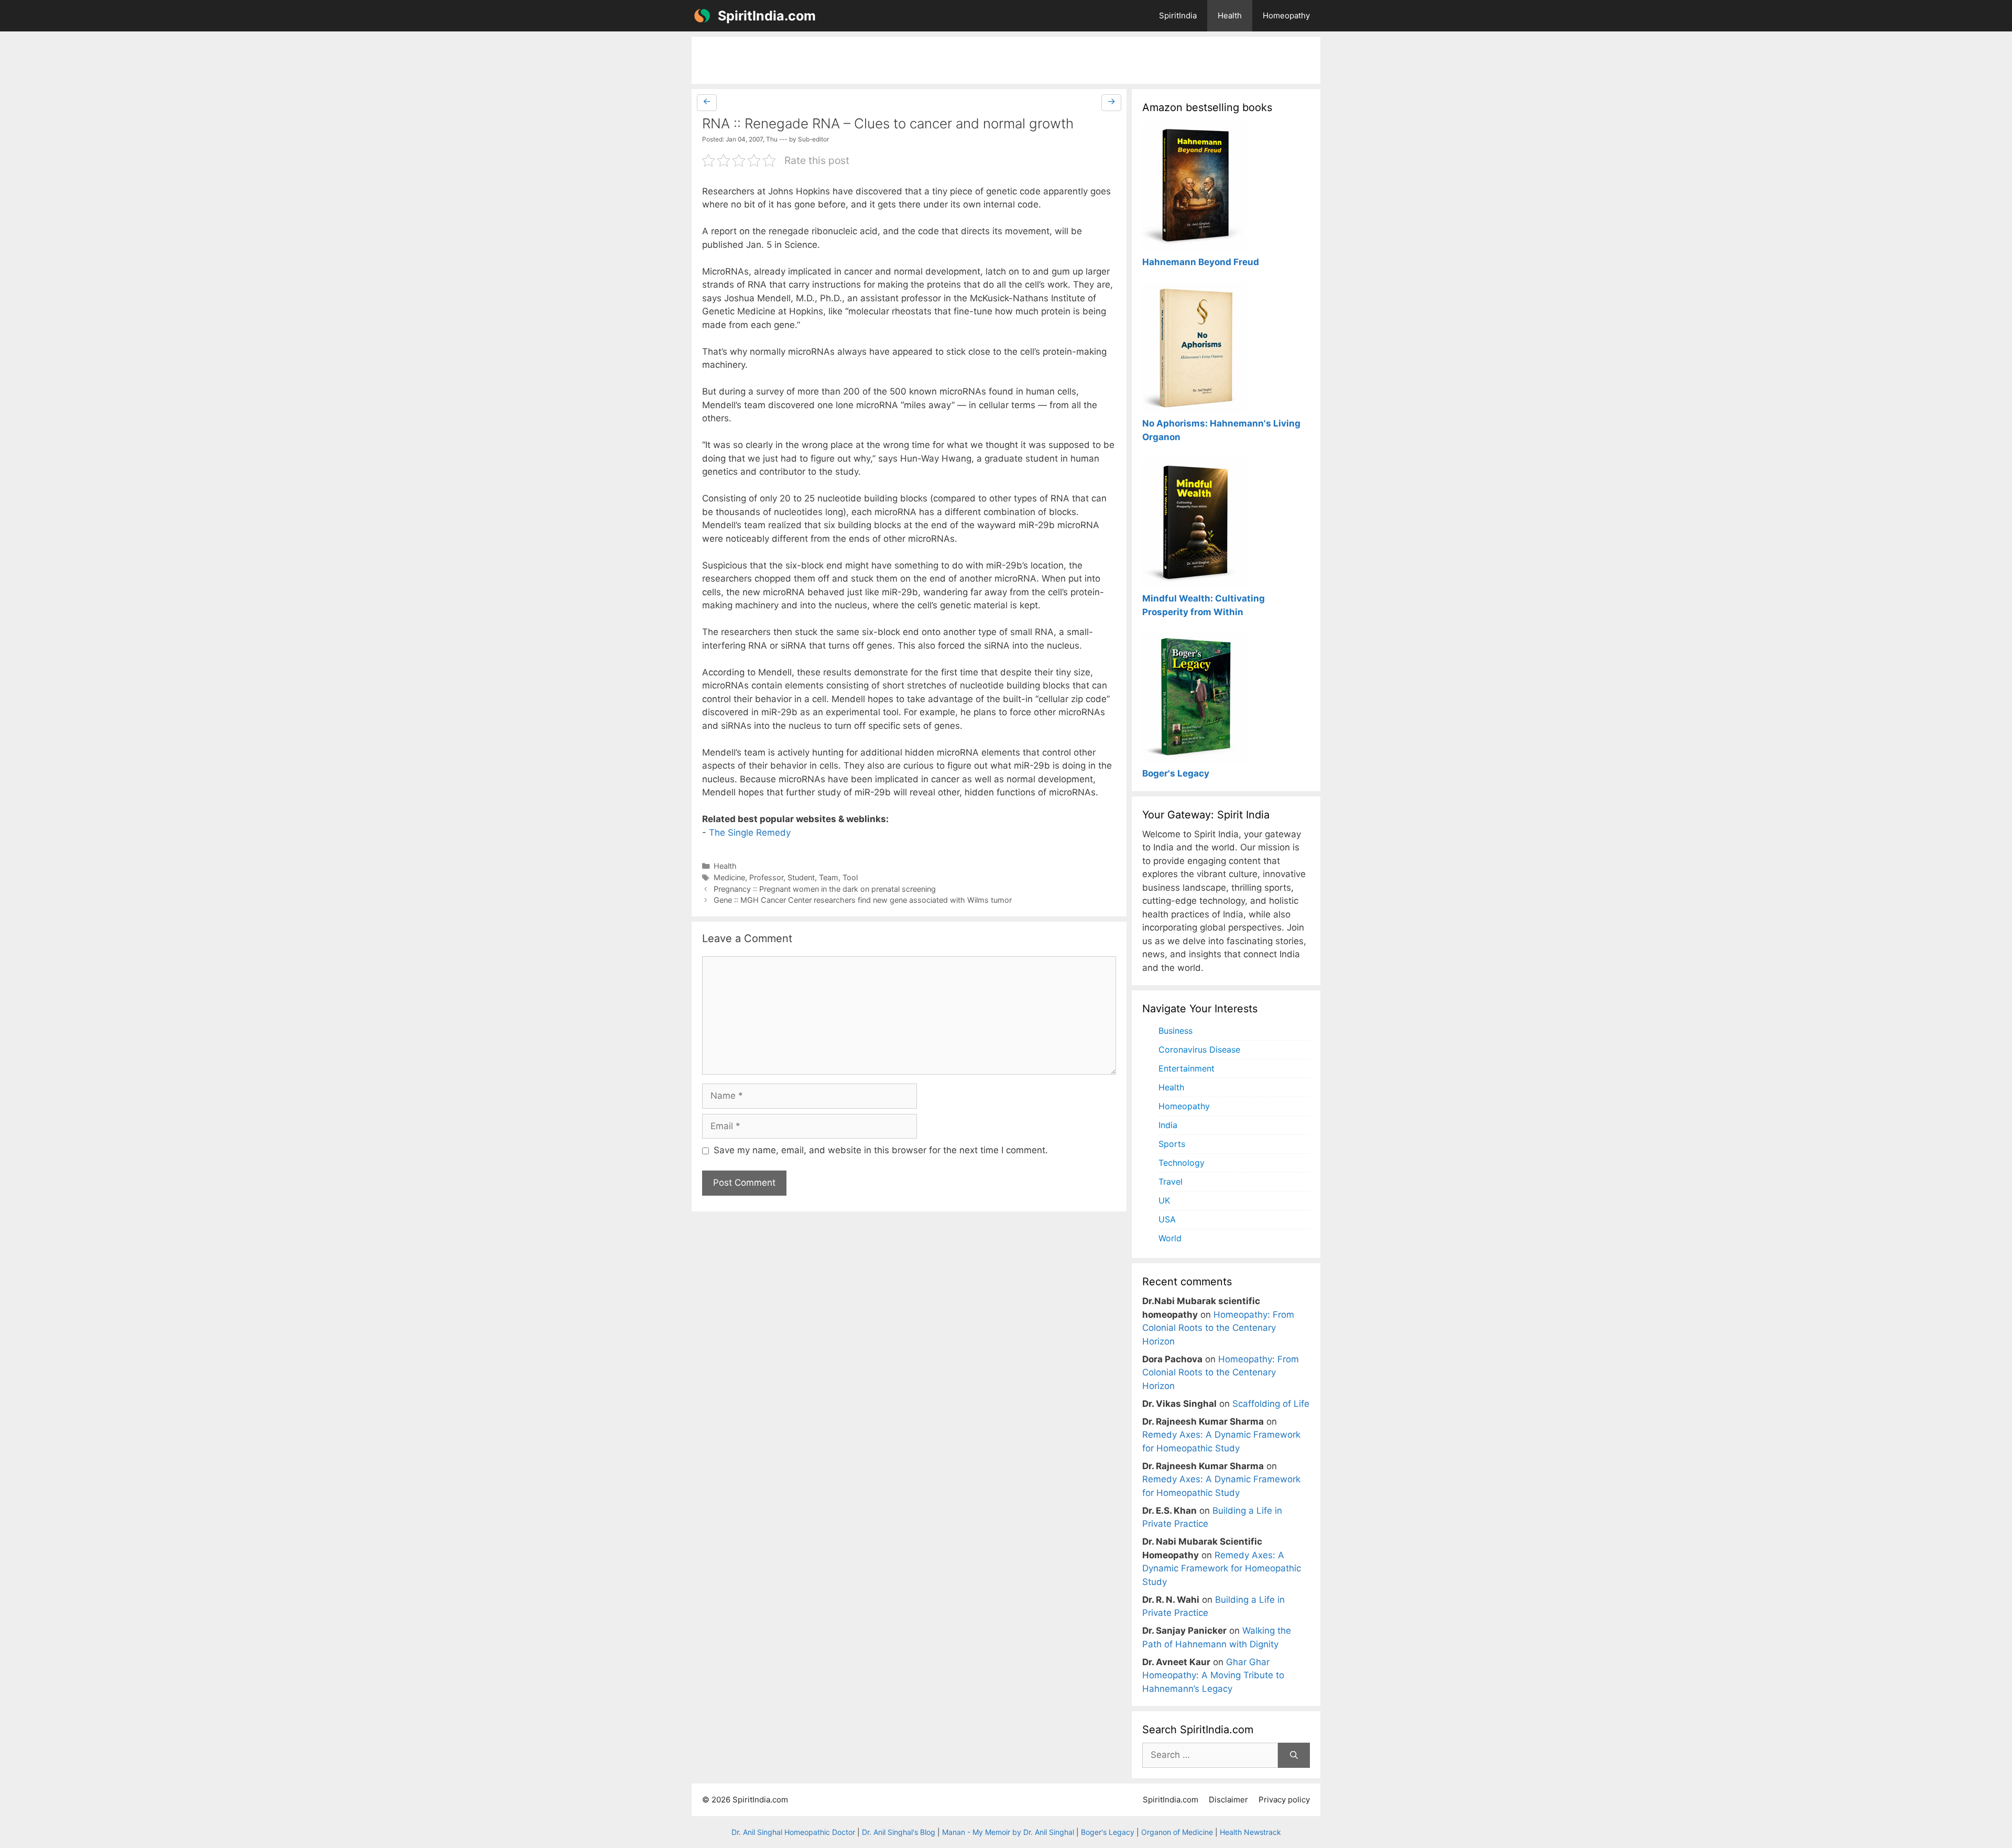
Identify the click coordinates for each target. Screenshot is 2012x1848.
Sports (1172, 1144)
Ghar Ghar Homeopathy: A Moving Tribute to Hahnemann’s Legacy (1213, 1675)
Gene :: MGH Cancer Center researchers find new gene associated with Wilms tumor (863, 900)
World (1170, 1238)
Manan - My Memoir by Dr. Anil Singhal (1008, 1832)
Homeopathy (1286, 15)
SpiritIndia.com (767, 16)
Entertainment (1187, 1068)
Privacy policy (1284, 1800)
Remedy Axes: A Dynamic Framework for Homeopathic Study (1222, 1568)
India (1168, 1125)
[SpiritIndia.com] (702, 16)
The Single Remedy (750, 833)
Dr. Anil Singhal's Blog (899, 1832)
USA (1167, 1219)
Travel (1171, 1182)
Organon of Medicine (1177, 1832)
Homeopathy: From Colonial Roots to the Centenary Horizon (1218, 1328)
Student (801, 877)
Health (1230, 15)
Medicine (729, 877)
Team (829, 877)
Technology (1182, 1163)
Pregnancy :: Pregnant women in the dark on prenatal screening (825, 889)
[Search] (1294, 1755)
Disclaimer (1228, 1800)
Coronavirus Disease (1199, 1049)
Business (1176, 1031)
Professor (766, 877)
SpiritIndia (1178, 15)
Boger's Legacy (1108, 1832)
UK (1164, 1200)
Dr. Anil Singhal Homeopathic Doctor (793, 1832)
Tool (850, 877)
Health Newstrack (1250, 1832)
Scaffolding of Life (1271, 1404)
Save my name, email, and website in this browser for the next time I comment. (881, 1150)
